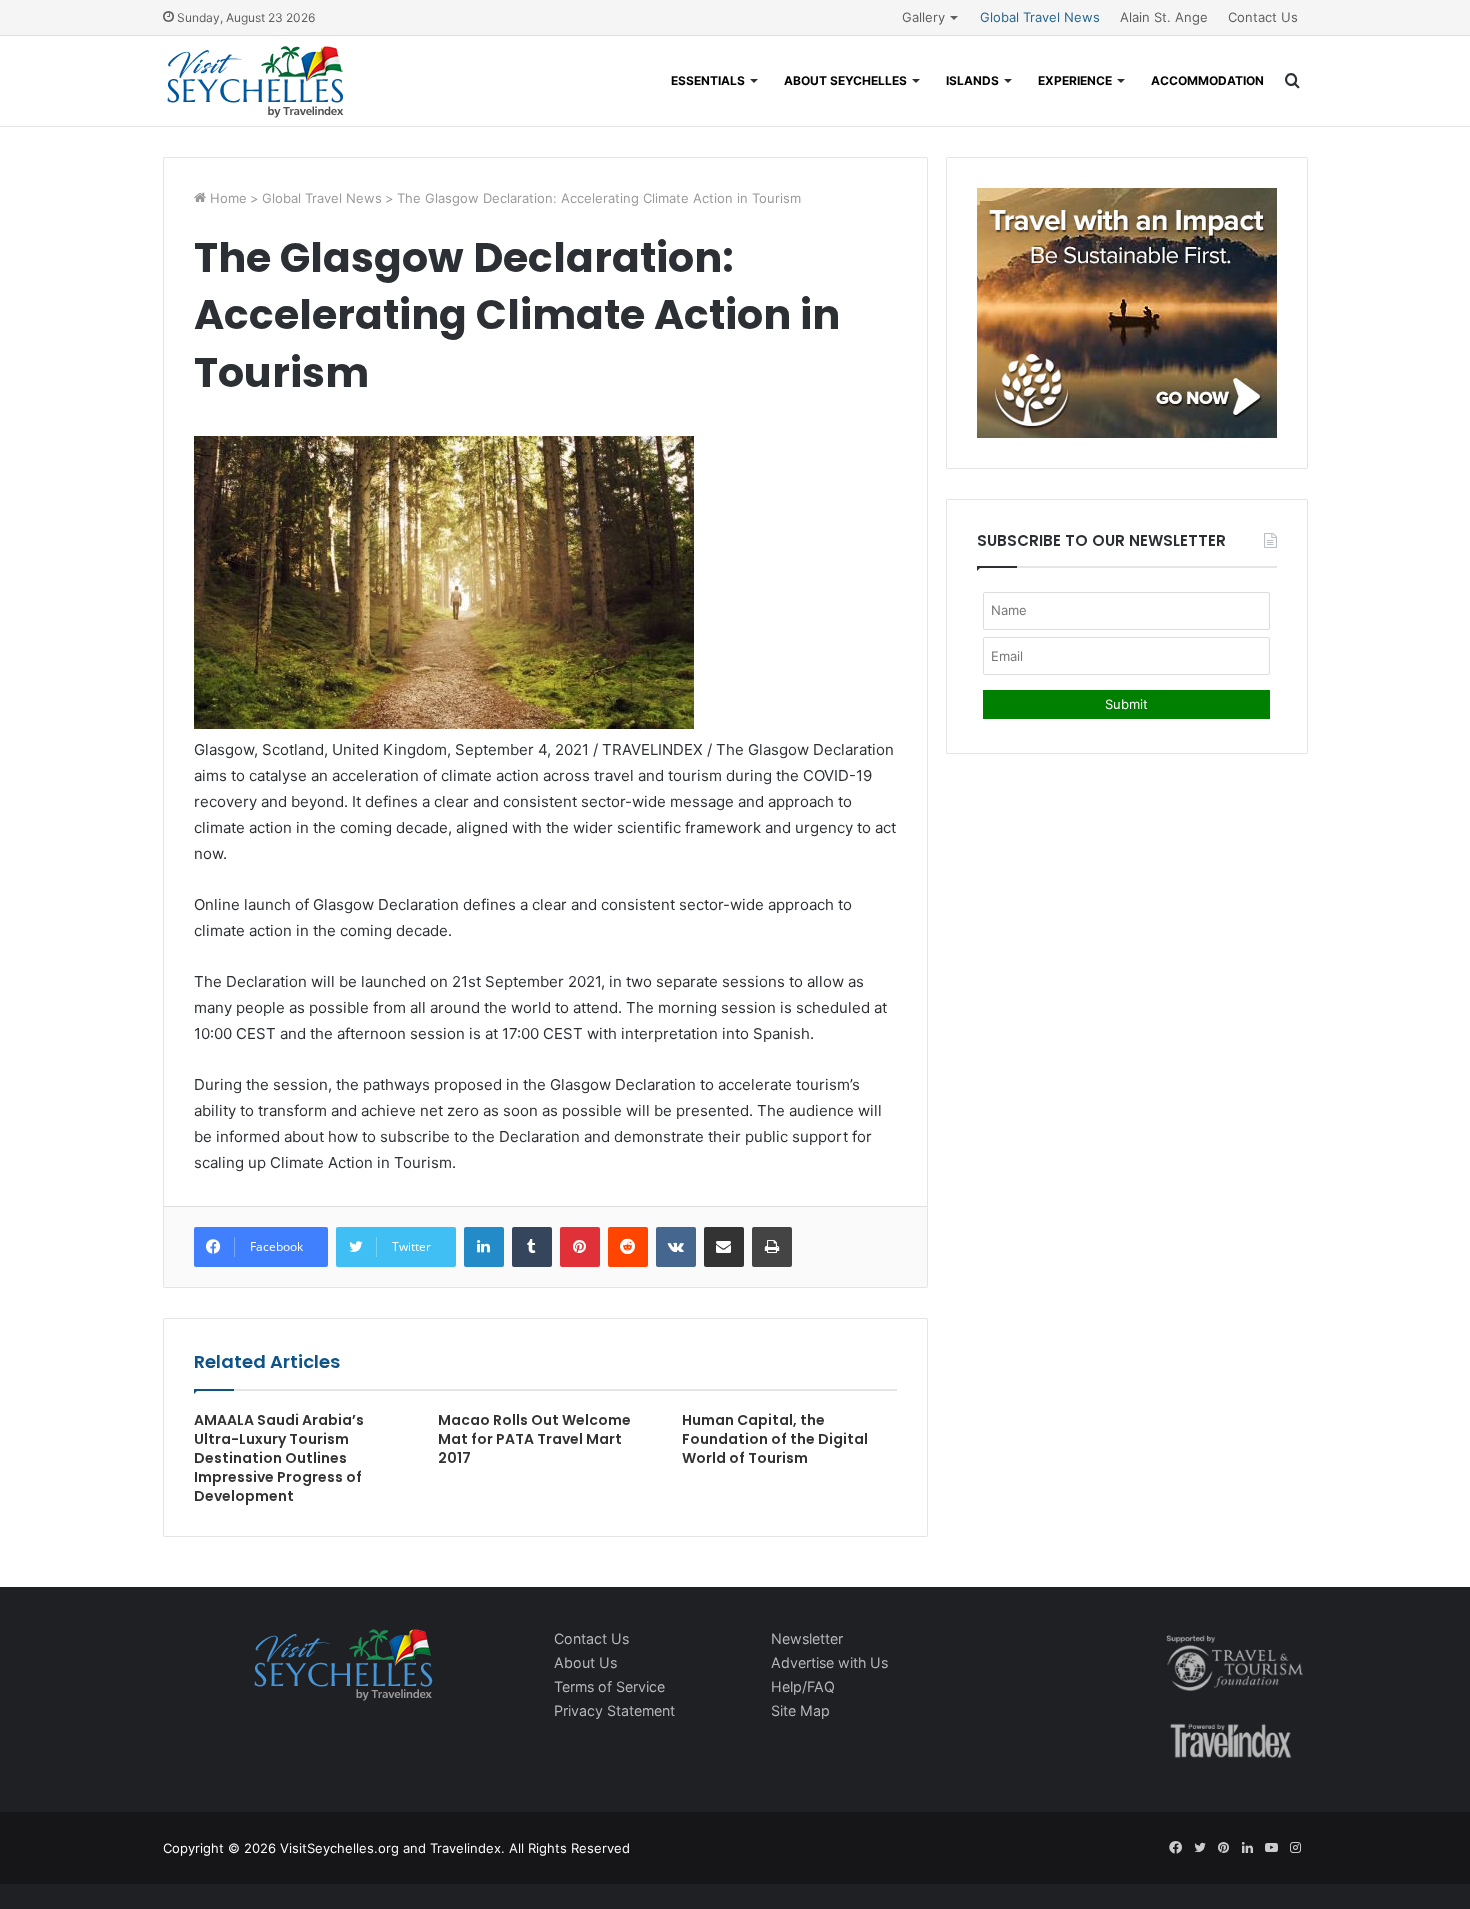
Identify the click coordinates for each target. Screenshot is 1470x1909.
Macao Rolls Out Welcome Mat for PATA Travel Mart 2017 (534, 1439)
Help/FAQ (803, 1686)
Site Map (800, 1710)
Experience (1075, 80)
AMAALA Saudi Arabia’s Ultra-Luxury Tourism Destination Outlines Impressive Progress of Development (279, 1458)
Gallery (923, 17)
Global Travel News (1040, 17)
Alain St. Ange (1164, 17)
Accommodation (1207, 80)
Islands (972, 80)
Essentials (708, 80)
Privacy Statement (614, 1710)
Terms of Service (609, 1686)
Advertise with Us (829, 1662)
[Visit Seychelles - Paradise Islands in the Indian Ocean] (255, 81)
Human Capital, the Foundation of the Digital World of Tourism (775, 1439)
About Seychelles (845, 80)
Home (226, 198)
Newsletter (807, 1638)
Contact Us (1263, 17)
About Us (585, 1662)
